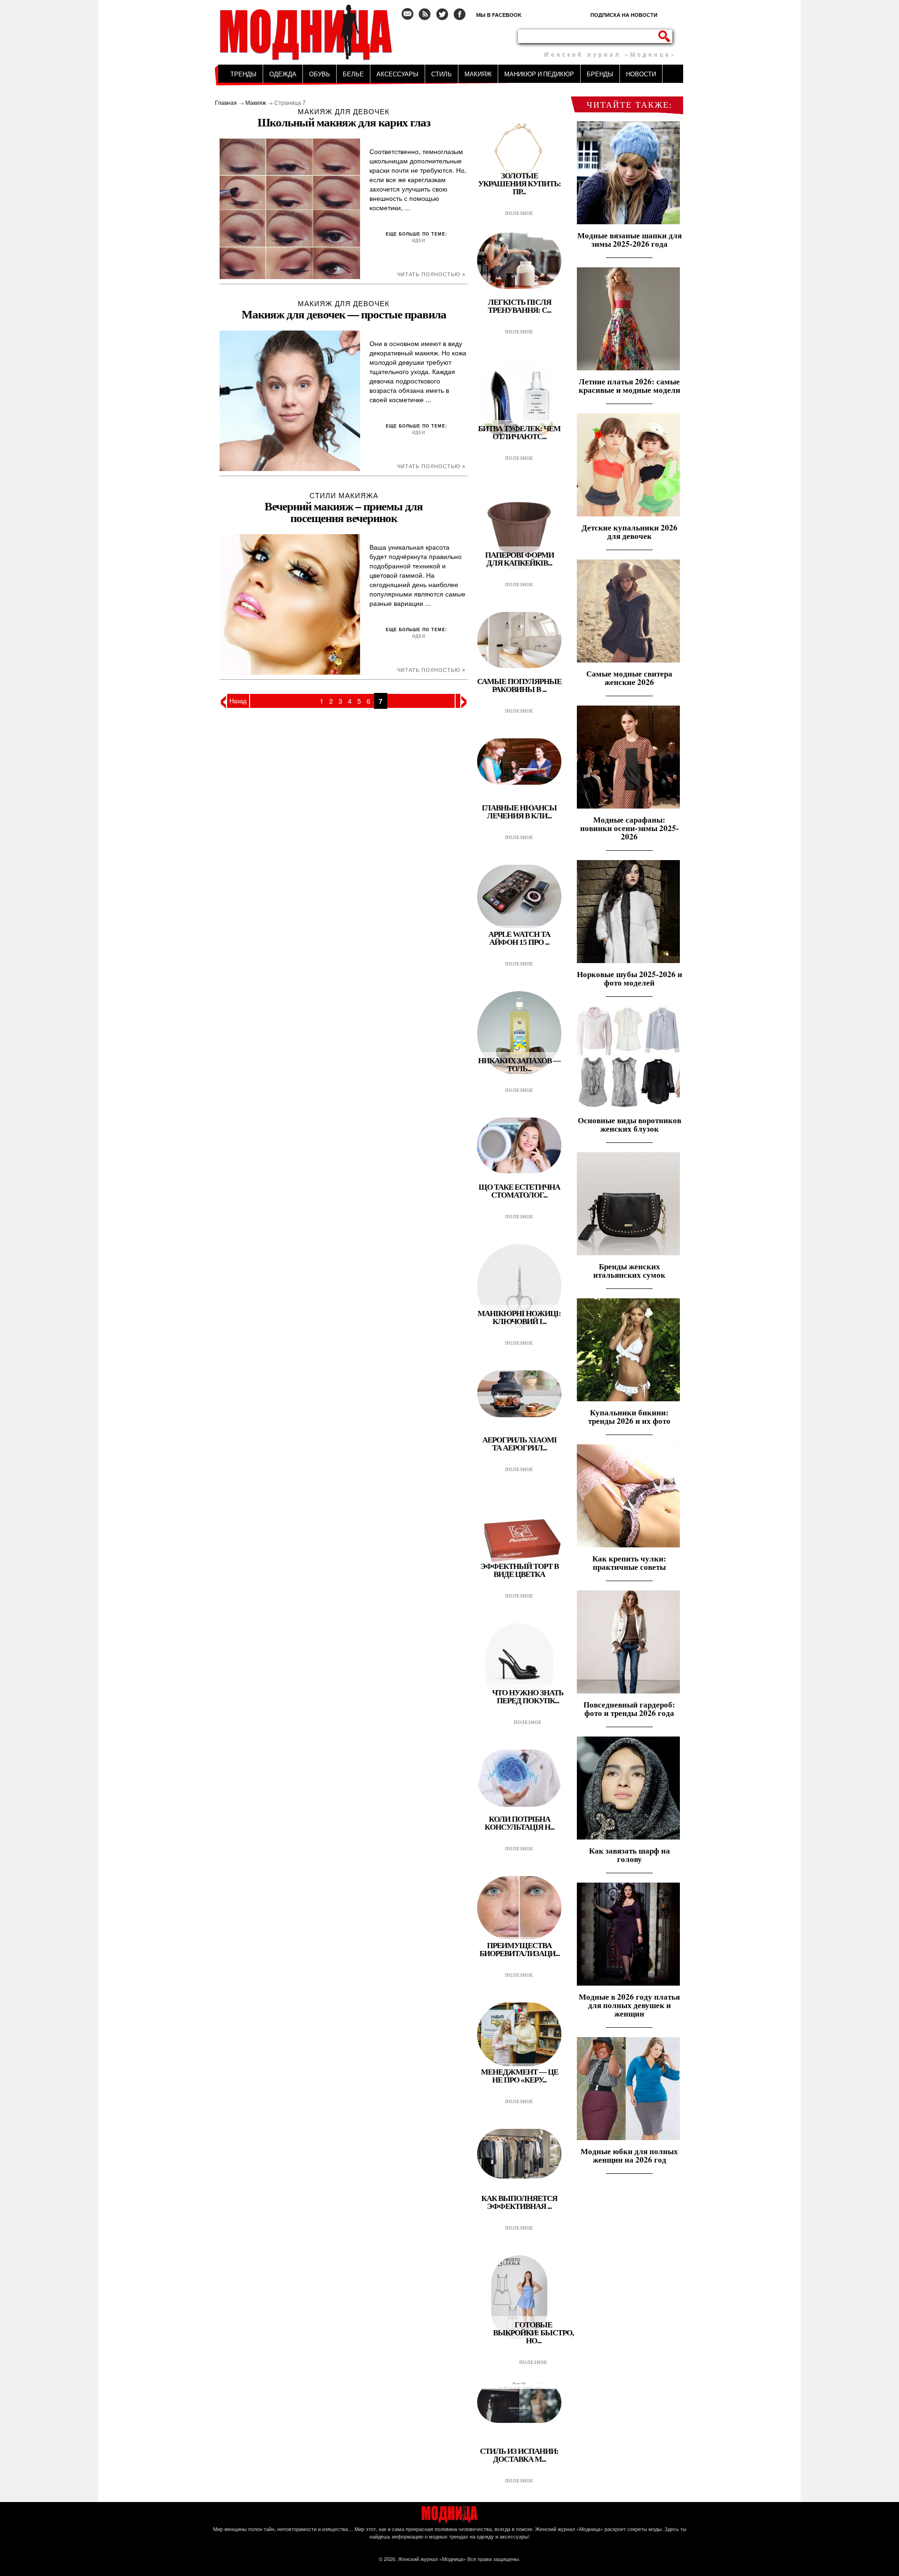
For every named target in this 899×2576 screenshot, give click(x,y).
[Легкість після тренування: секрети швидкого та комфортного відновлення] (519, 287)
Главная (226, 102)
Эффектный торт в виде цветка (520, 1570)
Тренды (243, 74)
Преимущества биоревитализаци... (520, 1950)
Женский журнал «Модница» (432, 2559)
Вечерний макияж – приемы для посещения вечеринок (344, 512)
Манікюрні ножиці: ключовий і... (519, 1317)
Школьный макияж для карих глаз (344, 122)
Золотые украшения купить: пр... (520, 184)
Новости (641, 74)
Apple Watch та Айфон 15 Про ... (519, 938)
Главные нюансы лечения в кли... (519, 812)
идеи (419, 240)
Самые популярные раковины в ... (519, 685)
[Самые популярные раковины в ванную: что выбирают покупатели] (519, 666)
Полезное (519, 213)
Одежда (283, 74)
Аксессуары (398, 74)
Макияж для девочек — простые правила (344, 314)
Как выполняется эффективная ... (519, 2202)
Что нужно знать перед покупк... (528, 1697)
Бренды (600, 74)
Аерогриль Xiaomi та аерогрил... (520, 1444)
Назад (238, 701)
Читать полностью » (431, 274)
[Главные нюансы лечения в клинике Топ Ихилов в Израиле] (519, 783)
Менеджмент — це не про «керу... (520, 2076)
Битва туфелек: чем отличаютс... (519, 433)
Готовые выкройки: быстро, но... (533, 2333)
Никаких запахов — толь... (519, 1065)
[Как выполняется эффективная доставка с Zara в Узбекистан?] (519, 2176)
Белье (353, 74)
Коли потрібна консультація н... (520, 1823)
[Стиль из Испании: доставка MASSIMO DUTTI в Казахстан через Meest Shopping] (519, 2421)
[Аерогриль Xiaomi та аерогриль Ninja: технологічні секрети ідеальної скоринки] (519, 1415)
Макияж (478, 74)
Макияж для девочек (344, 111)
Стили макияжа (344, 495)
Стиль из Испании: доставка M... (519, 2455)
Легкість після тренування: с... (520, 306)
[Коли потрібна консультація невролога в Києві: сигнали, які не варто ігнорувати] (519, 1805)
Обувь (320, 74)
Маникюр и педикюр (539, 74)
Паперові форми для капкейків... (520, 559)
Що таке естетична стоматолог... (519, 1191)
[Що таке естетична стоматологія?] (519, 1171)
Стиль (442, 74)
